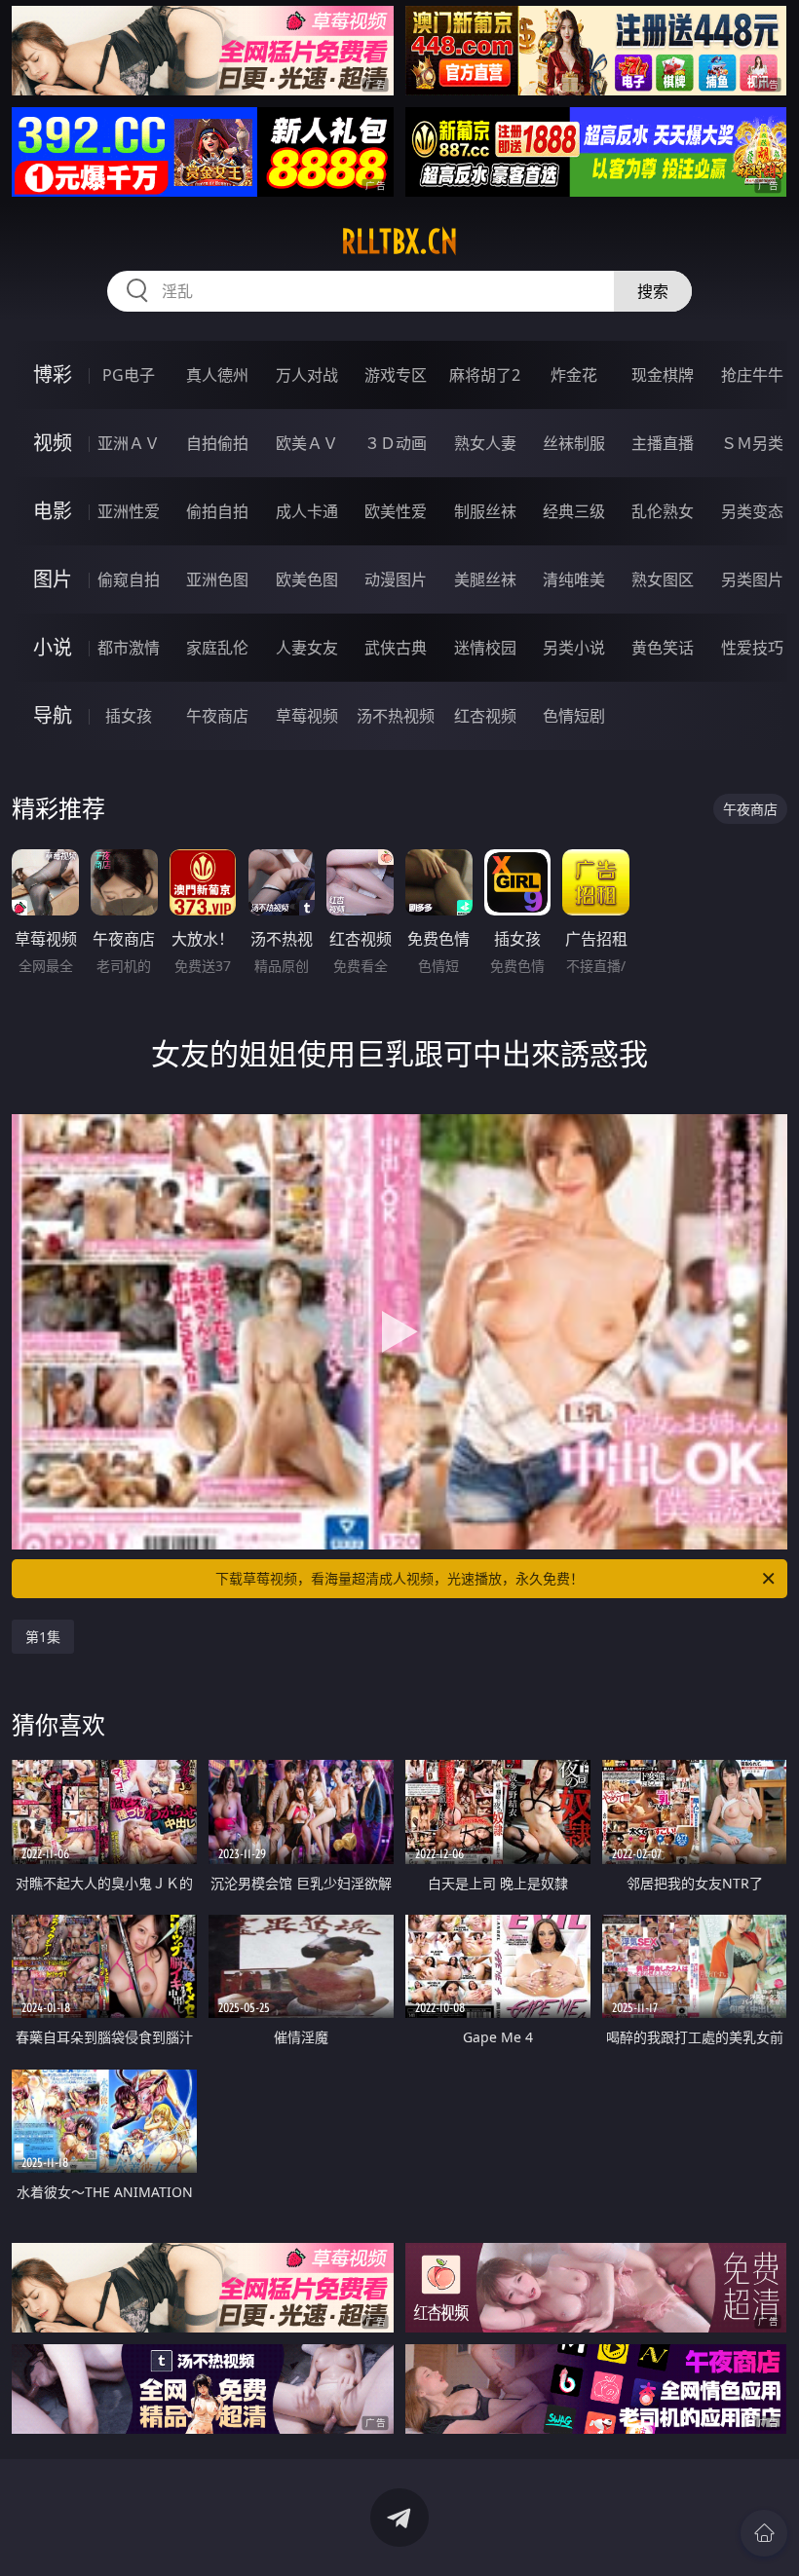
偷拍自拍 (217, 511)
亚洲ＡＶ (129, 443)
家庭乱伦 (217, 648)
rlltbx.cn (399, 242)
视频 (53, 443)
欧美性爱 (396, 511)
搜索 (653, 291)
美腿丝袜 (485, 579)
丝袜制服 (574, 443)
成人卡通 (307, 511)
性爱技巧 (752, 648)
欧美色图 (307, 579)
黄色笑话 (663, 648)
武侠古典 (396, 648)
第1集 (43, 1637)
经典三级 (574, 511)
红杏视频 (485, 716)
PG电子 (129, 375)
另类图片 (752, 579)
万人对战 (307, 375)
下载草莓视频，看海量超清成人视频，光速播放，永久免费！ (399, 1578)
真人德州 (217, 375)
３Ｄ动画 (396, 443)
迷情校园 (485, 648)
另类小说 (574, 648)
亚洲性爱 (129, 511)
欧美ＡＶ (307, 443)
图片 (53, 579)
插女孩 (129, 716)
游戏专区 (396, 375)
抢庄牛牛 (752, 375)
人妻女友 (307, 648)
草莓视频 (307, 716)
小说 (53, 647)
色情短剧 (574, 716)
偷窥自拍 (129, 579)
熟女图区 (663, 579)
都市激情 (129, 648)
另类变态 (752, 511)
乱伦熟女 (663, 511)
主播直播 (663, 443)
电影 (53, 511)
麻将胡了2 (485, 375)
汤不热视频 (396, 716)
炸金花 (574, 375)
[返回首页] (764, 2533)
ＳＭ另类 (752, 443)
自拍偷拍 (217, 443)
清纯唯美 (574, 579)
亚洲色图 (217, 579)
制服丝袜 (485, 511)
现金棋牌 (663, 375)
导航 (53, 715)
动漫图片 (396, 579)
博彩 (53, 374)
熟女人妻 (485, 443)
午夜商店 (217, 716)
